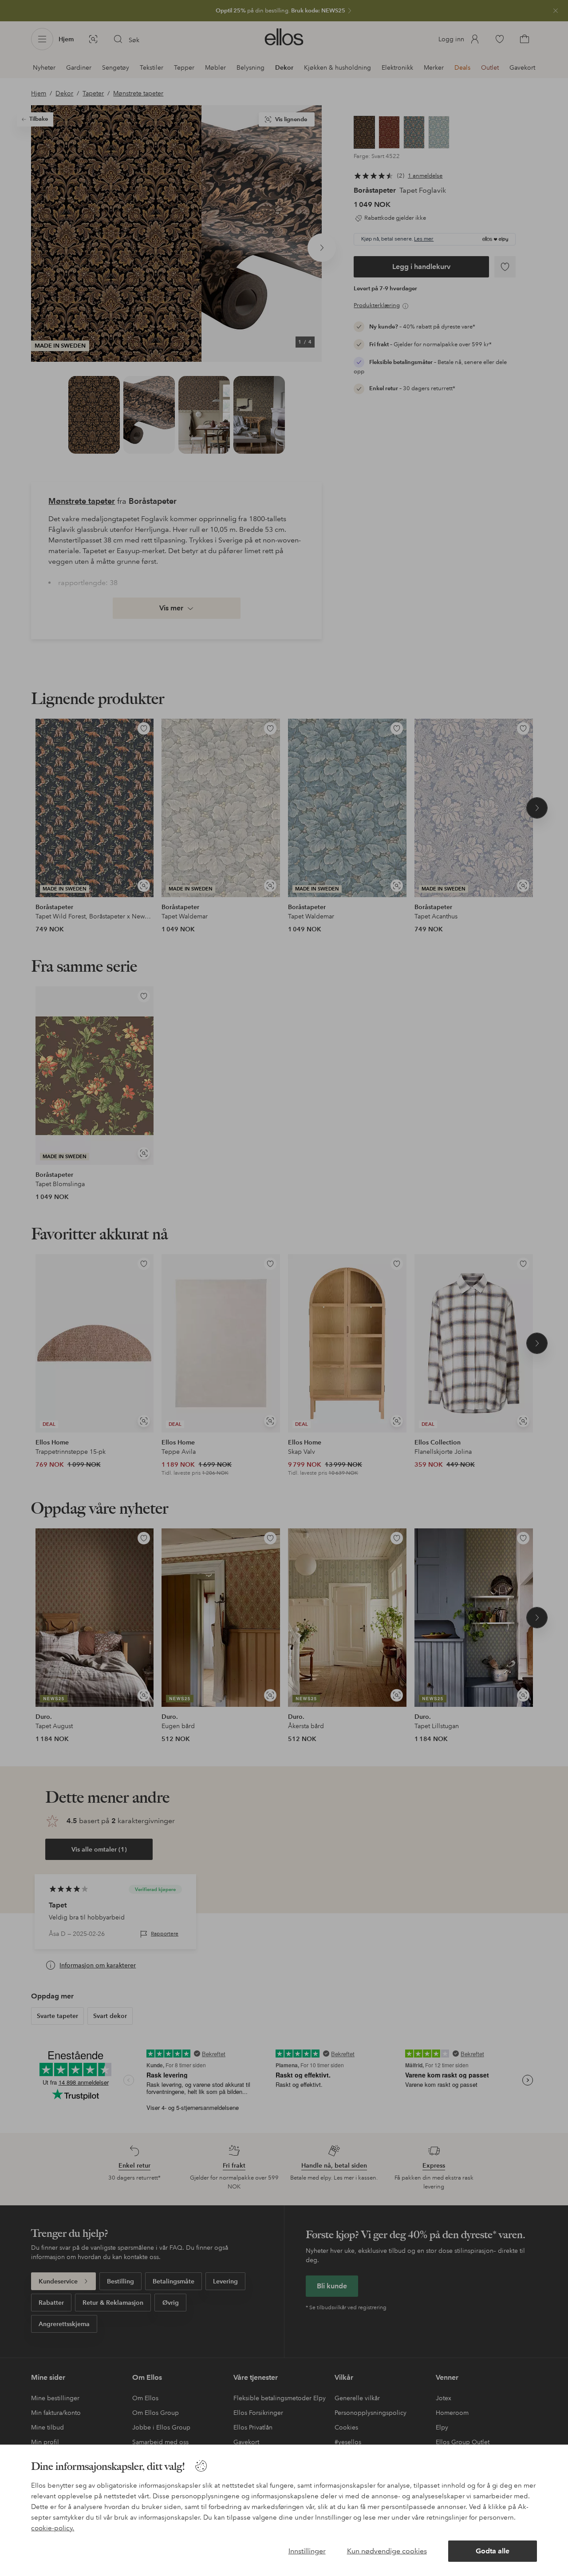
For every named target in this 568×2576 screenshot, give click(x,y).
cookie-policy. (53, 2528)
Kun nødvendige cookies (387, 2551)
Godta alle (493, 2551)
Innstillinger (307, 2551)
